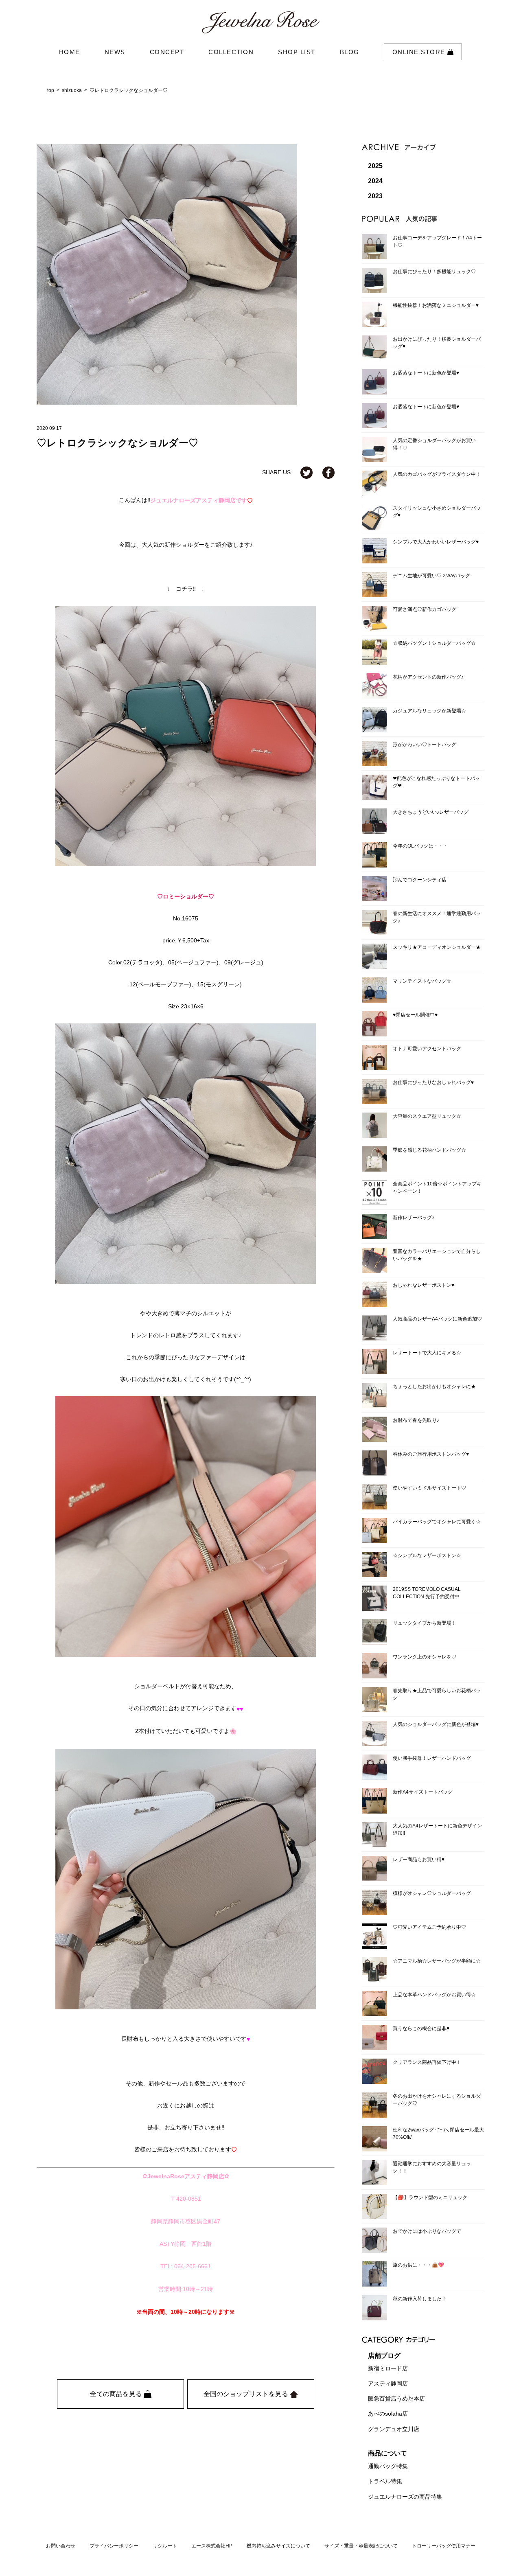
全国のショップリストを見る (247, 2394)
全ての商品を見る (117, 2394)
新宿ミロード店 (388, 2368)
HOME (70, 52)
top (51, 90)
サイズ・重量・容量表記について (361, 2546)
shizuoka (72, 90)
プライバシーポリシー (114, 2546)
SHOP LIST (297, 52)
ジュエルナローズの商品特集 (405, 2497)
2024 (375, 181)
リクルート (165, 2546)
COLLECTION (231, 52)
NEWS (115, 52)
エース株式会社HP (212, 2546)
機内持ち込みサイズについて (278, 2546)
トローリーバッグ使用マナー (444, 2546)
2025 (375, 166)
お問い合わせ (61, 2546)
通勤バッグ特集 (388, 2466)
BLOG (350, 52)
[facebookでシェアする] (328, 472)
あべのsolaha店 (388, 2414)
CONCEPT (167, 52)
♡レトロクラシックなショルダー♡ (129, 90)
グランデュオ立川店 (394, 2429)
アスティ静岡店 (388, 2383)
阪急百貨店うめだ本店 (396, 2399)
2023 (375, 196)
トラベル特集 (385, 2482)
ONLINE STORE (420, 52)
